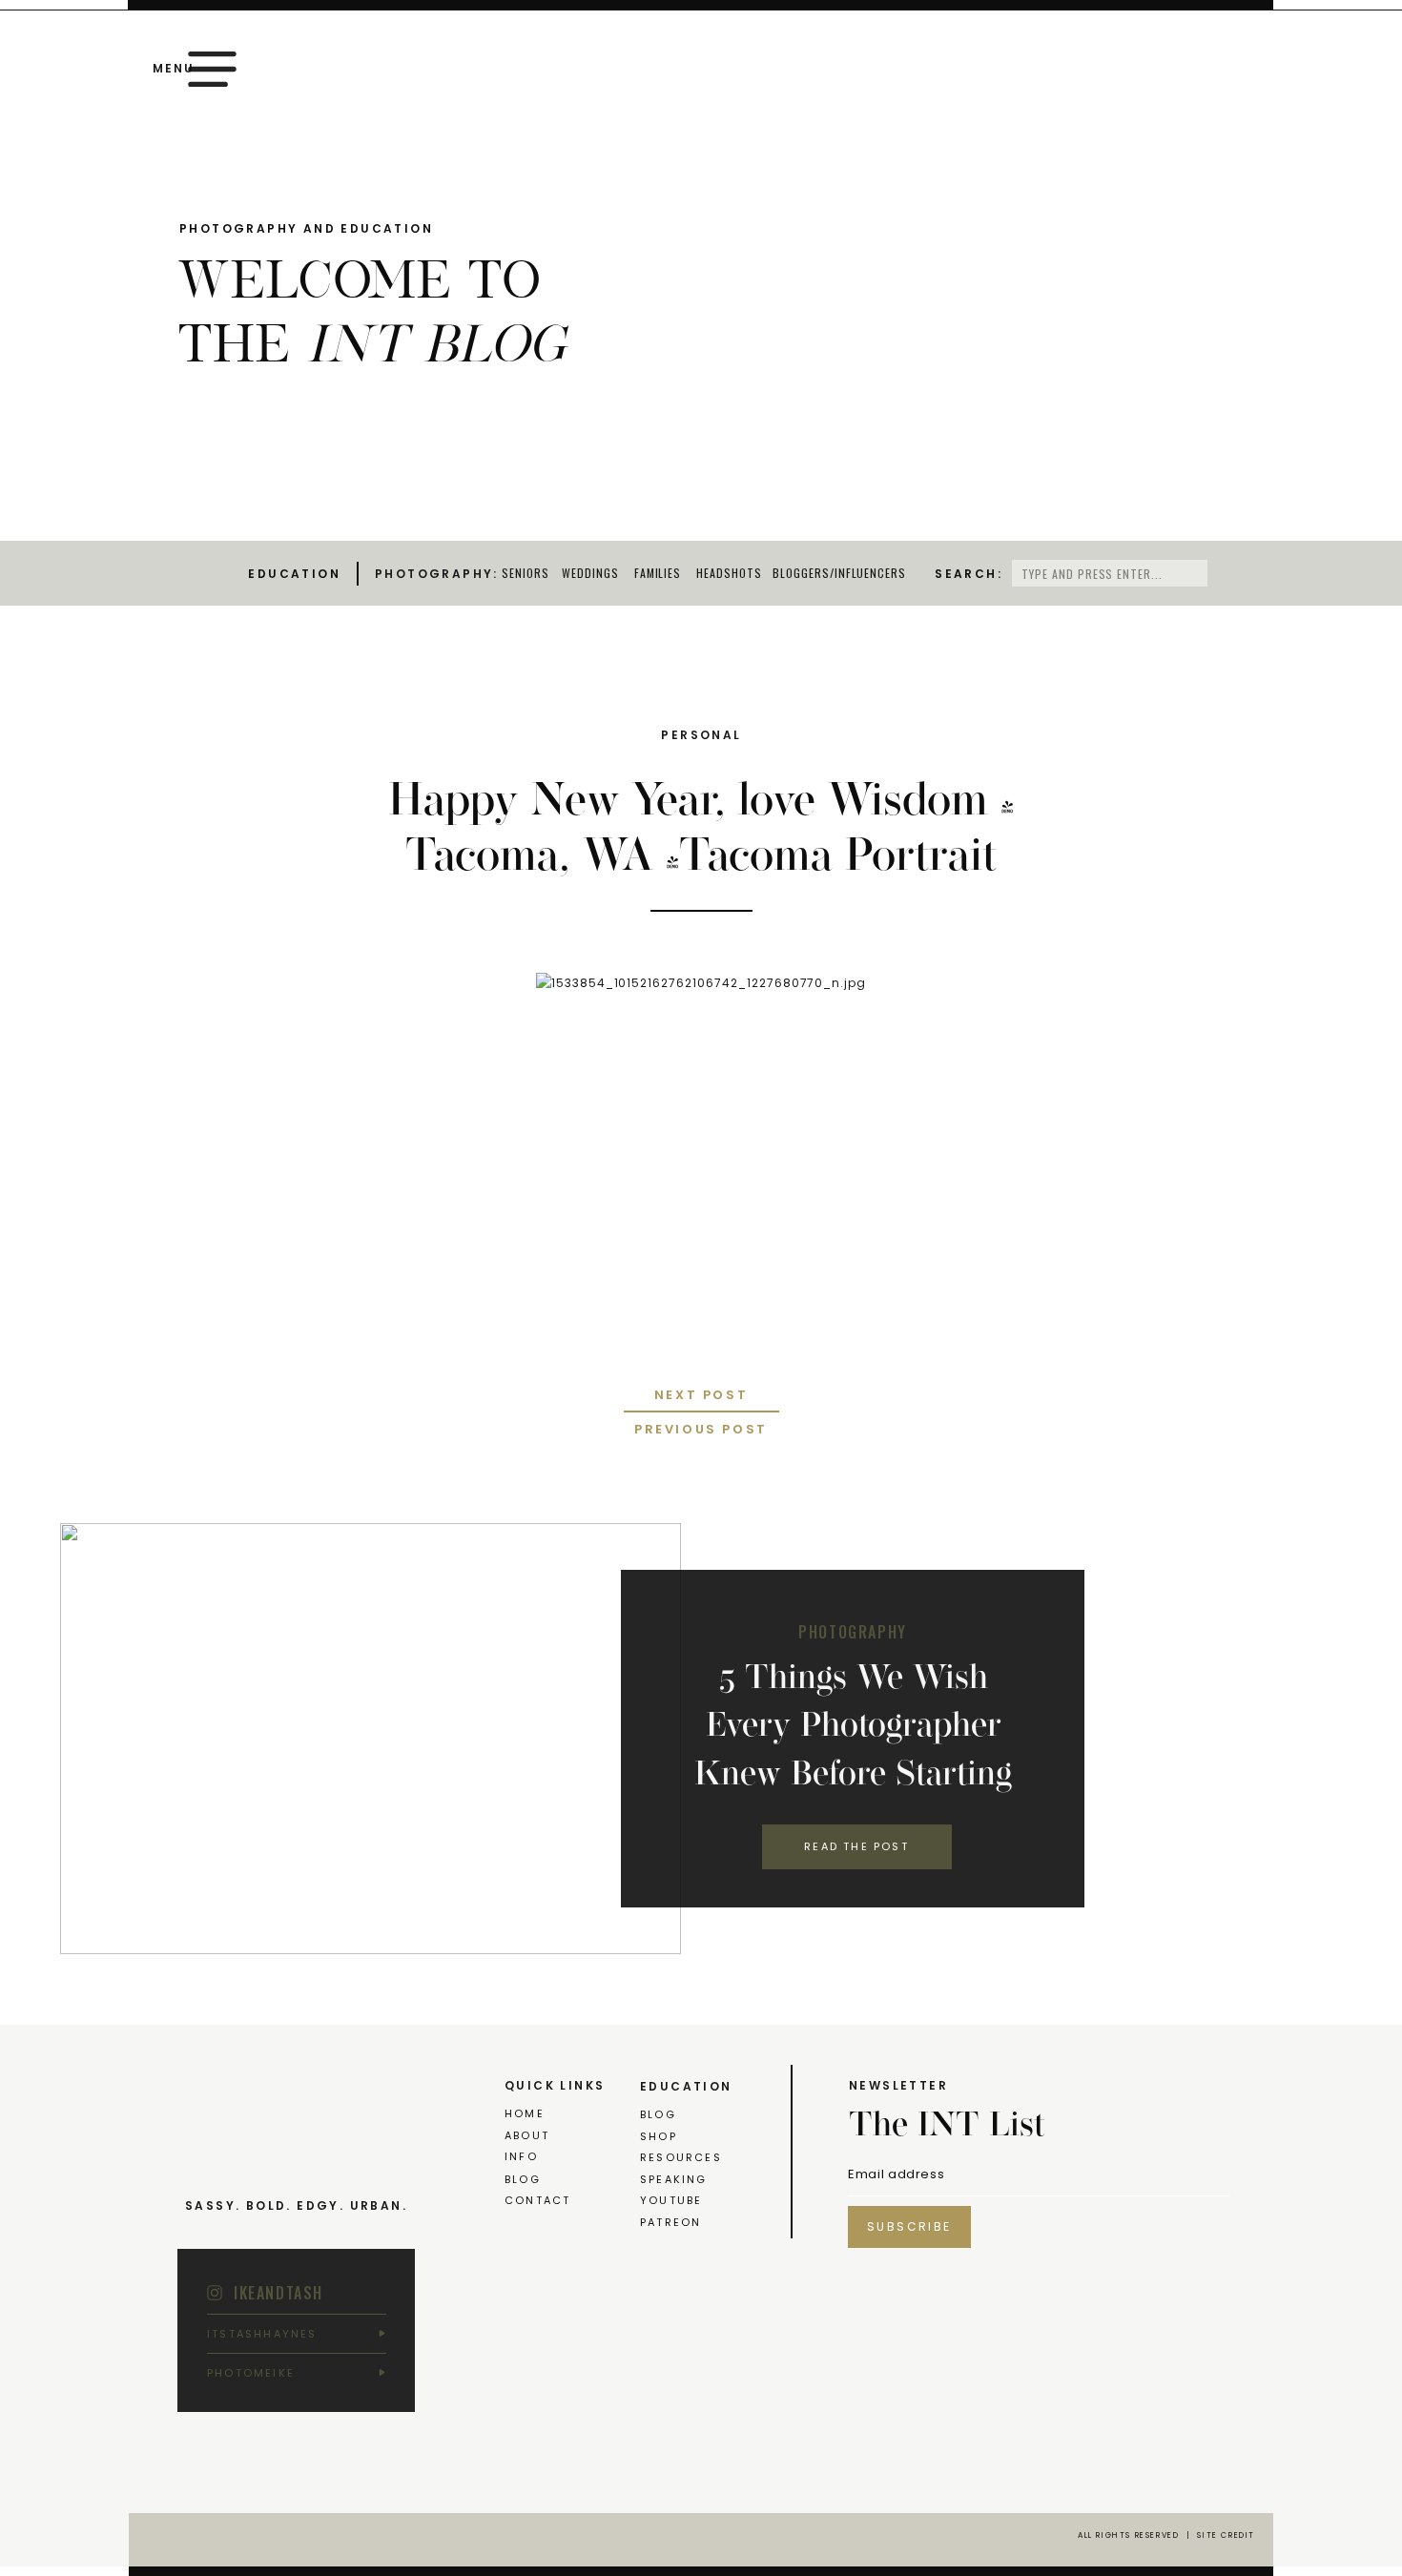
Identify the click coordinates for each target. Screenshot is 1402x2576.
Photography (853, 1632)
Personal (701, 735)
